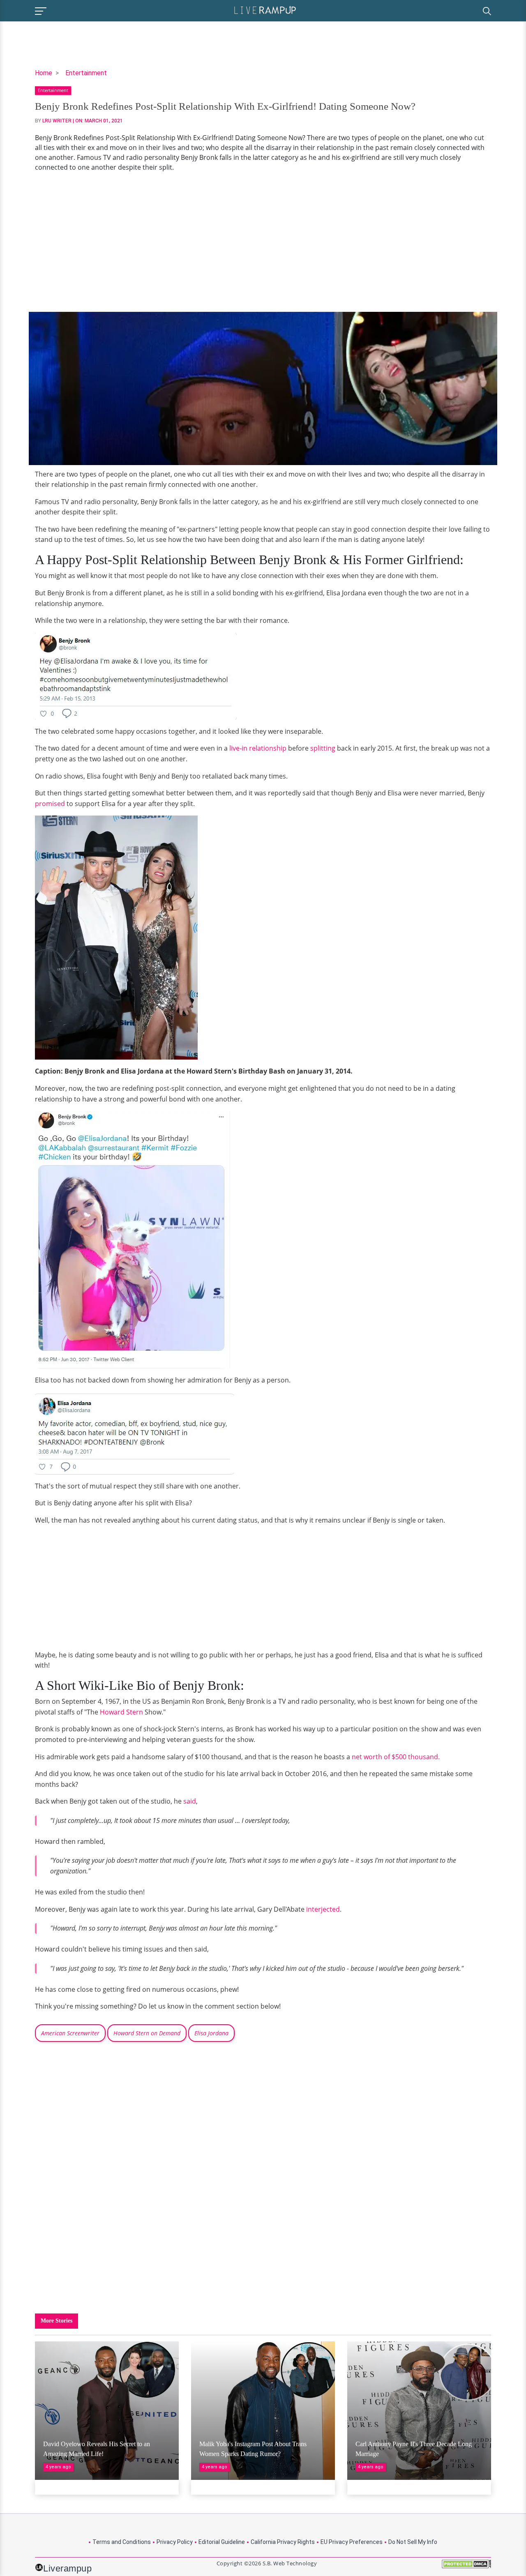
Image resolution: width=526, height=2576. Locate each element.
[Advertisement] (263, 242)
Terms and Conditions (122, 2542)
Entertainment (86, 73)
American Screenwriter (70, 2033)
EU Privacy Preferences (352, 2542)
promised (51, 804)
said (190, 1801)
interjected (323, 1909)
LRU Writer (57, 121)
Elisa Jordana (211, 2033)
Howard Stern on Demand (147, 2033)
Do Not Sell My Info (413, 2542)
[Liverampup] (265, 10)
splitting (323, 748)
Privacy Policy (175, 2542)
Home (44, 73)
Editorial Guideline (222, 2542)
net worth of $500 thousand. (396, 1757)
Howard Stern (121, 1712)
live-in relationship (258, 748)
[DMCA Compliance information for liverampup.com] (466, 2567)
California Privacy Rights (283, 2542)
